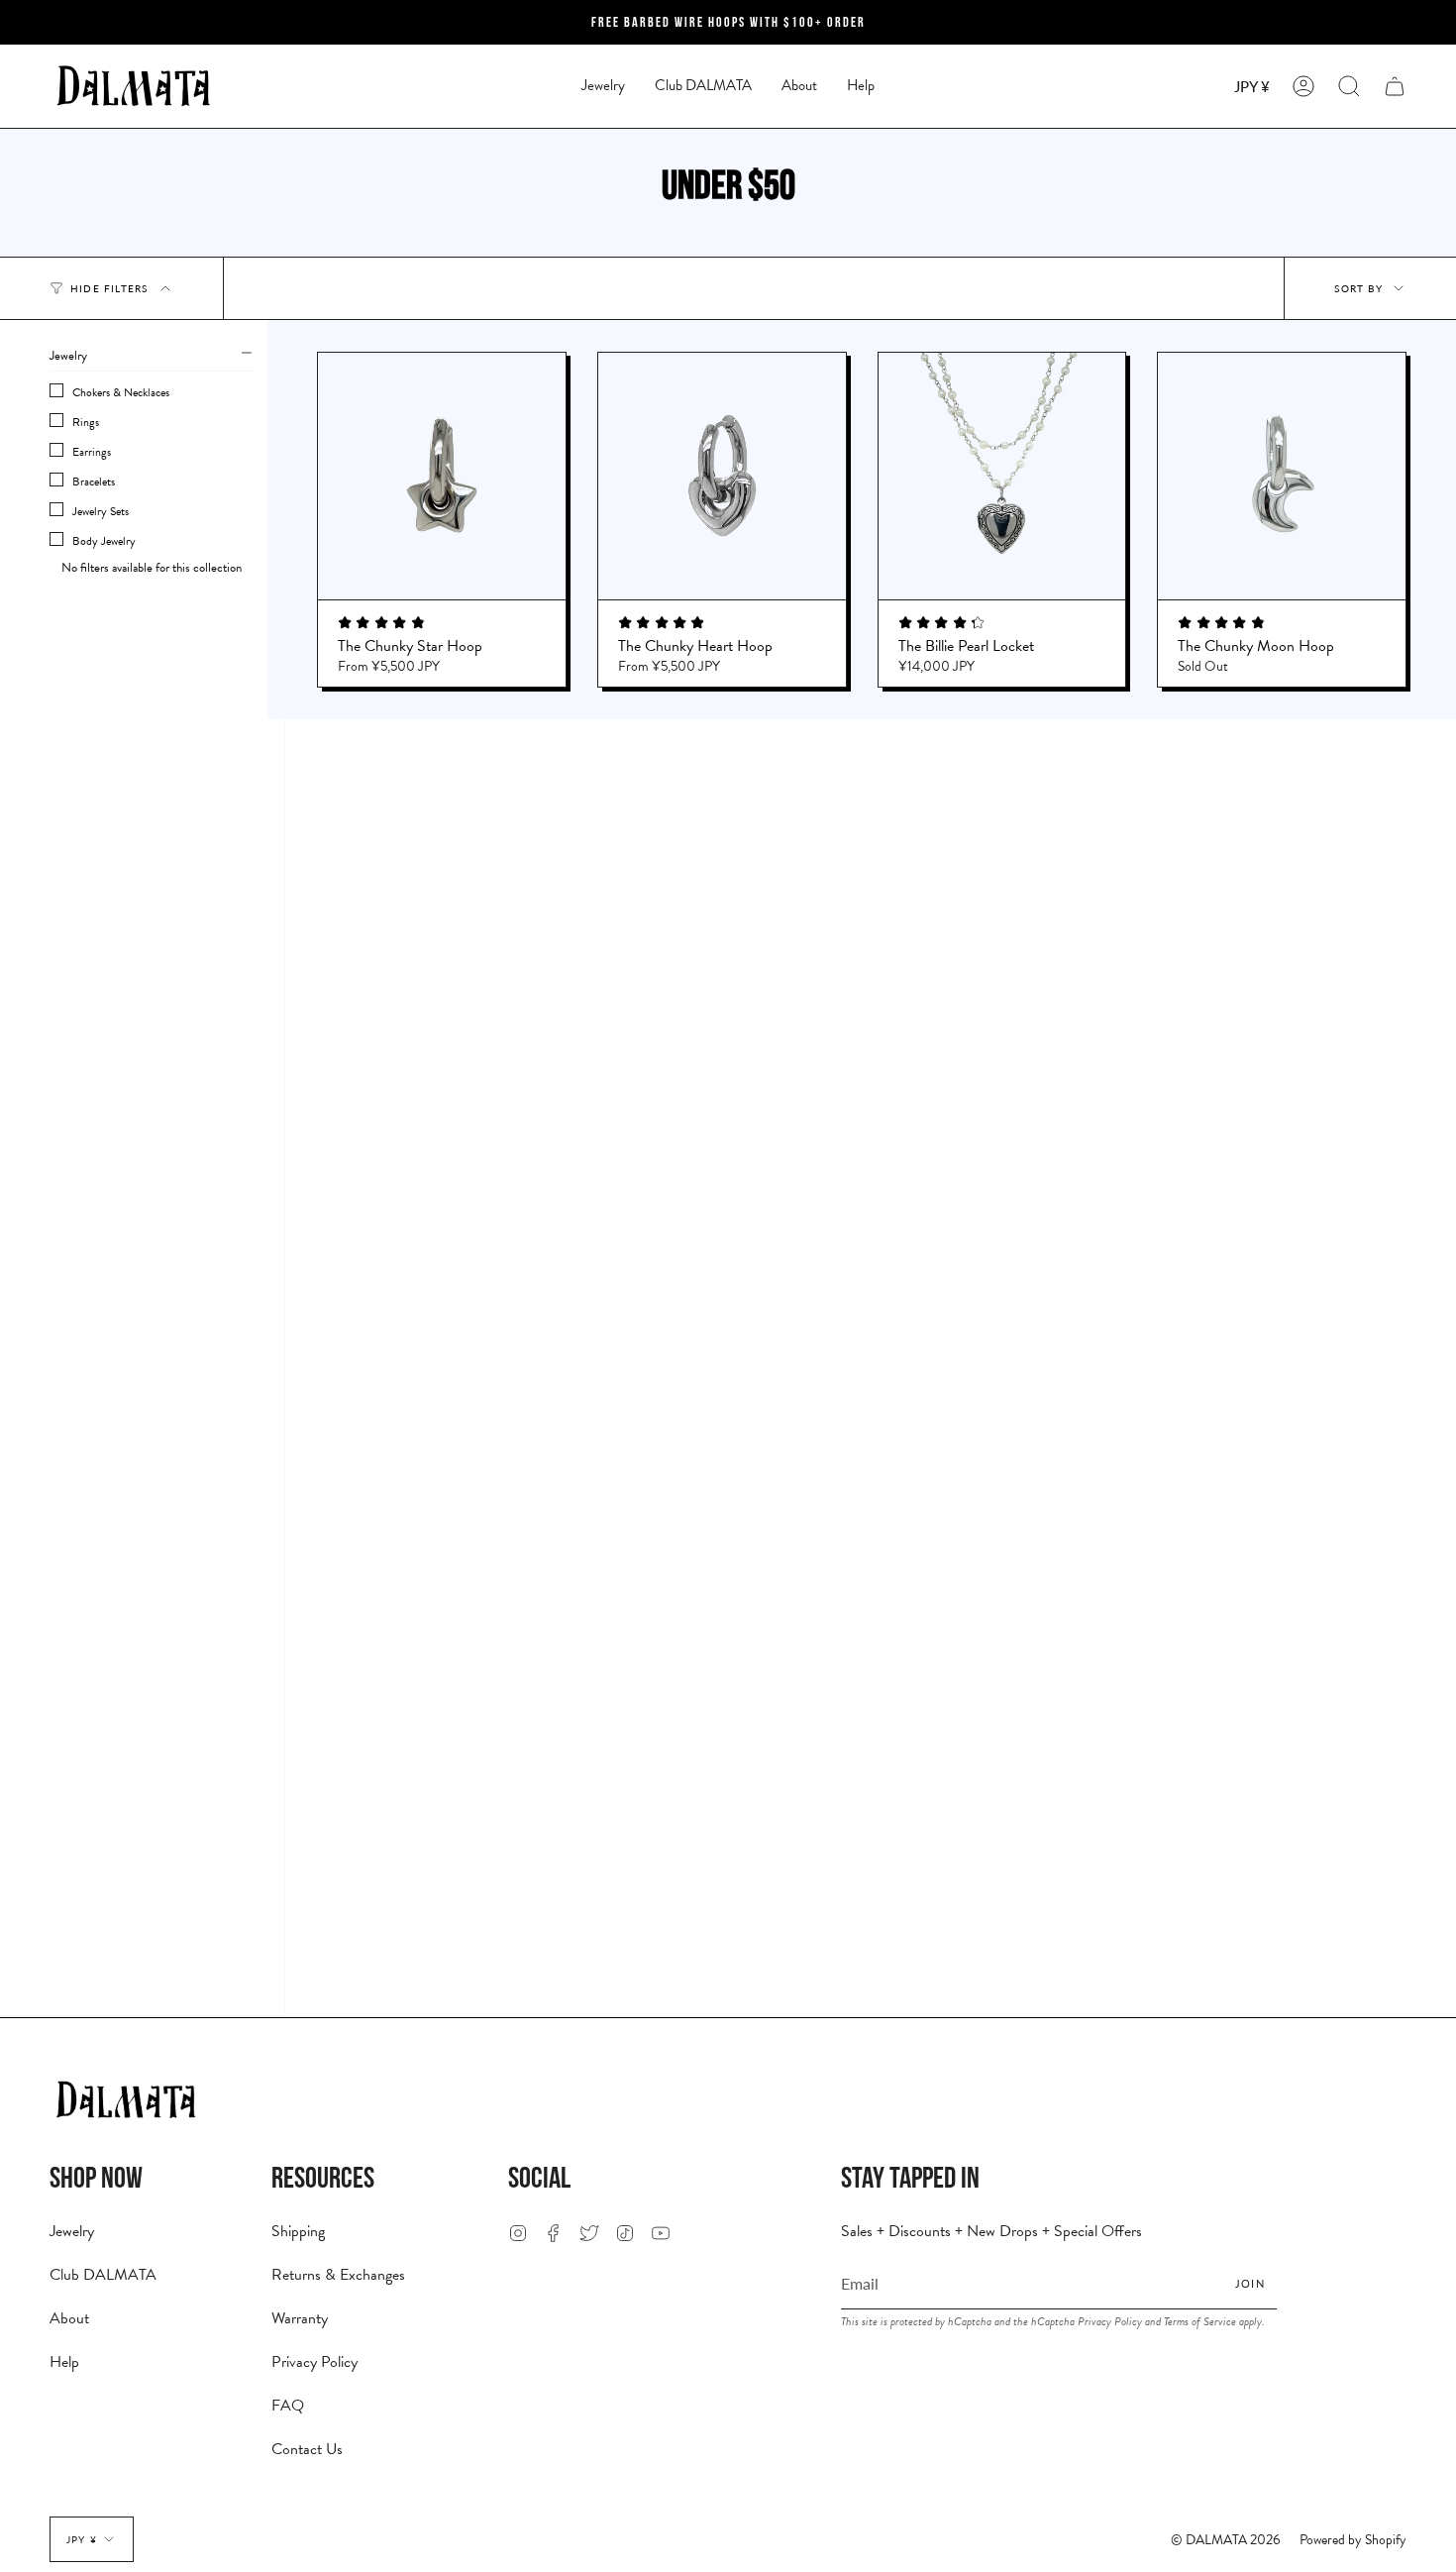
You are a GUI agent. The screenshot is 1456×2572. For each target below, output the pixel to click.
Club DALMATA (103, 2275)
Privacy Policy (314, 2362)
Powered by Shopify (1353, 2540)
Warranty (300, 2318)
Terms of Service (1200, 2321)
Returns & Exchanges (338, 2275)
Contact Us (307, 2449)
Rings (86, 422)
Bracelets (94, 482)
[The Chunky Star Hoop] (442, 477)
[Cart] (1395, 86)
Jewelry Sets (101, 511)
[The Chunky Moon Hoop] (1282, 477)
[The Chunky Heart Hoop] (722, 477)
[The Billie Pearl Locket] (1002, 477)
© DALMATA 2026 (1226, 2540)
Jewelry (72, 2231)
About (69, 2318)
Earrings (92, 452)
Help (64, 2362)
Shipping (298, 2231)
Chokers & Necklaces (121, 392)
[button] (603, 86)
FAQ (288, 2406)
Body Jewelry (104, 541)
